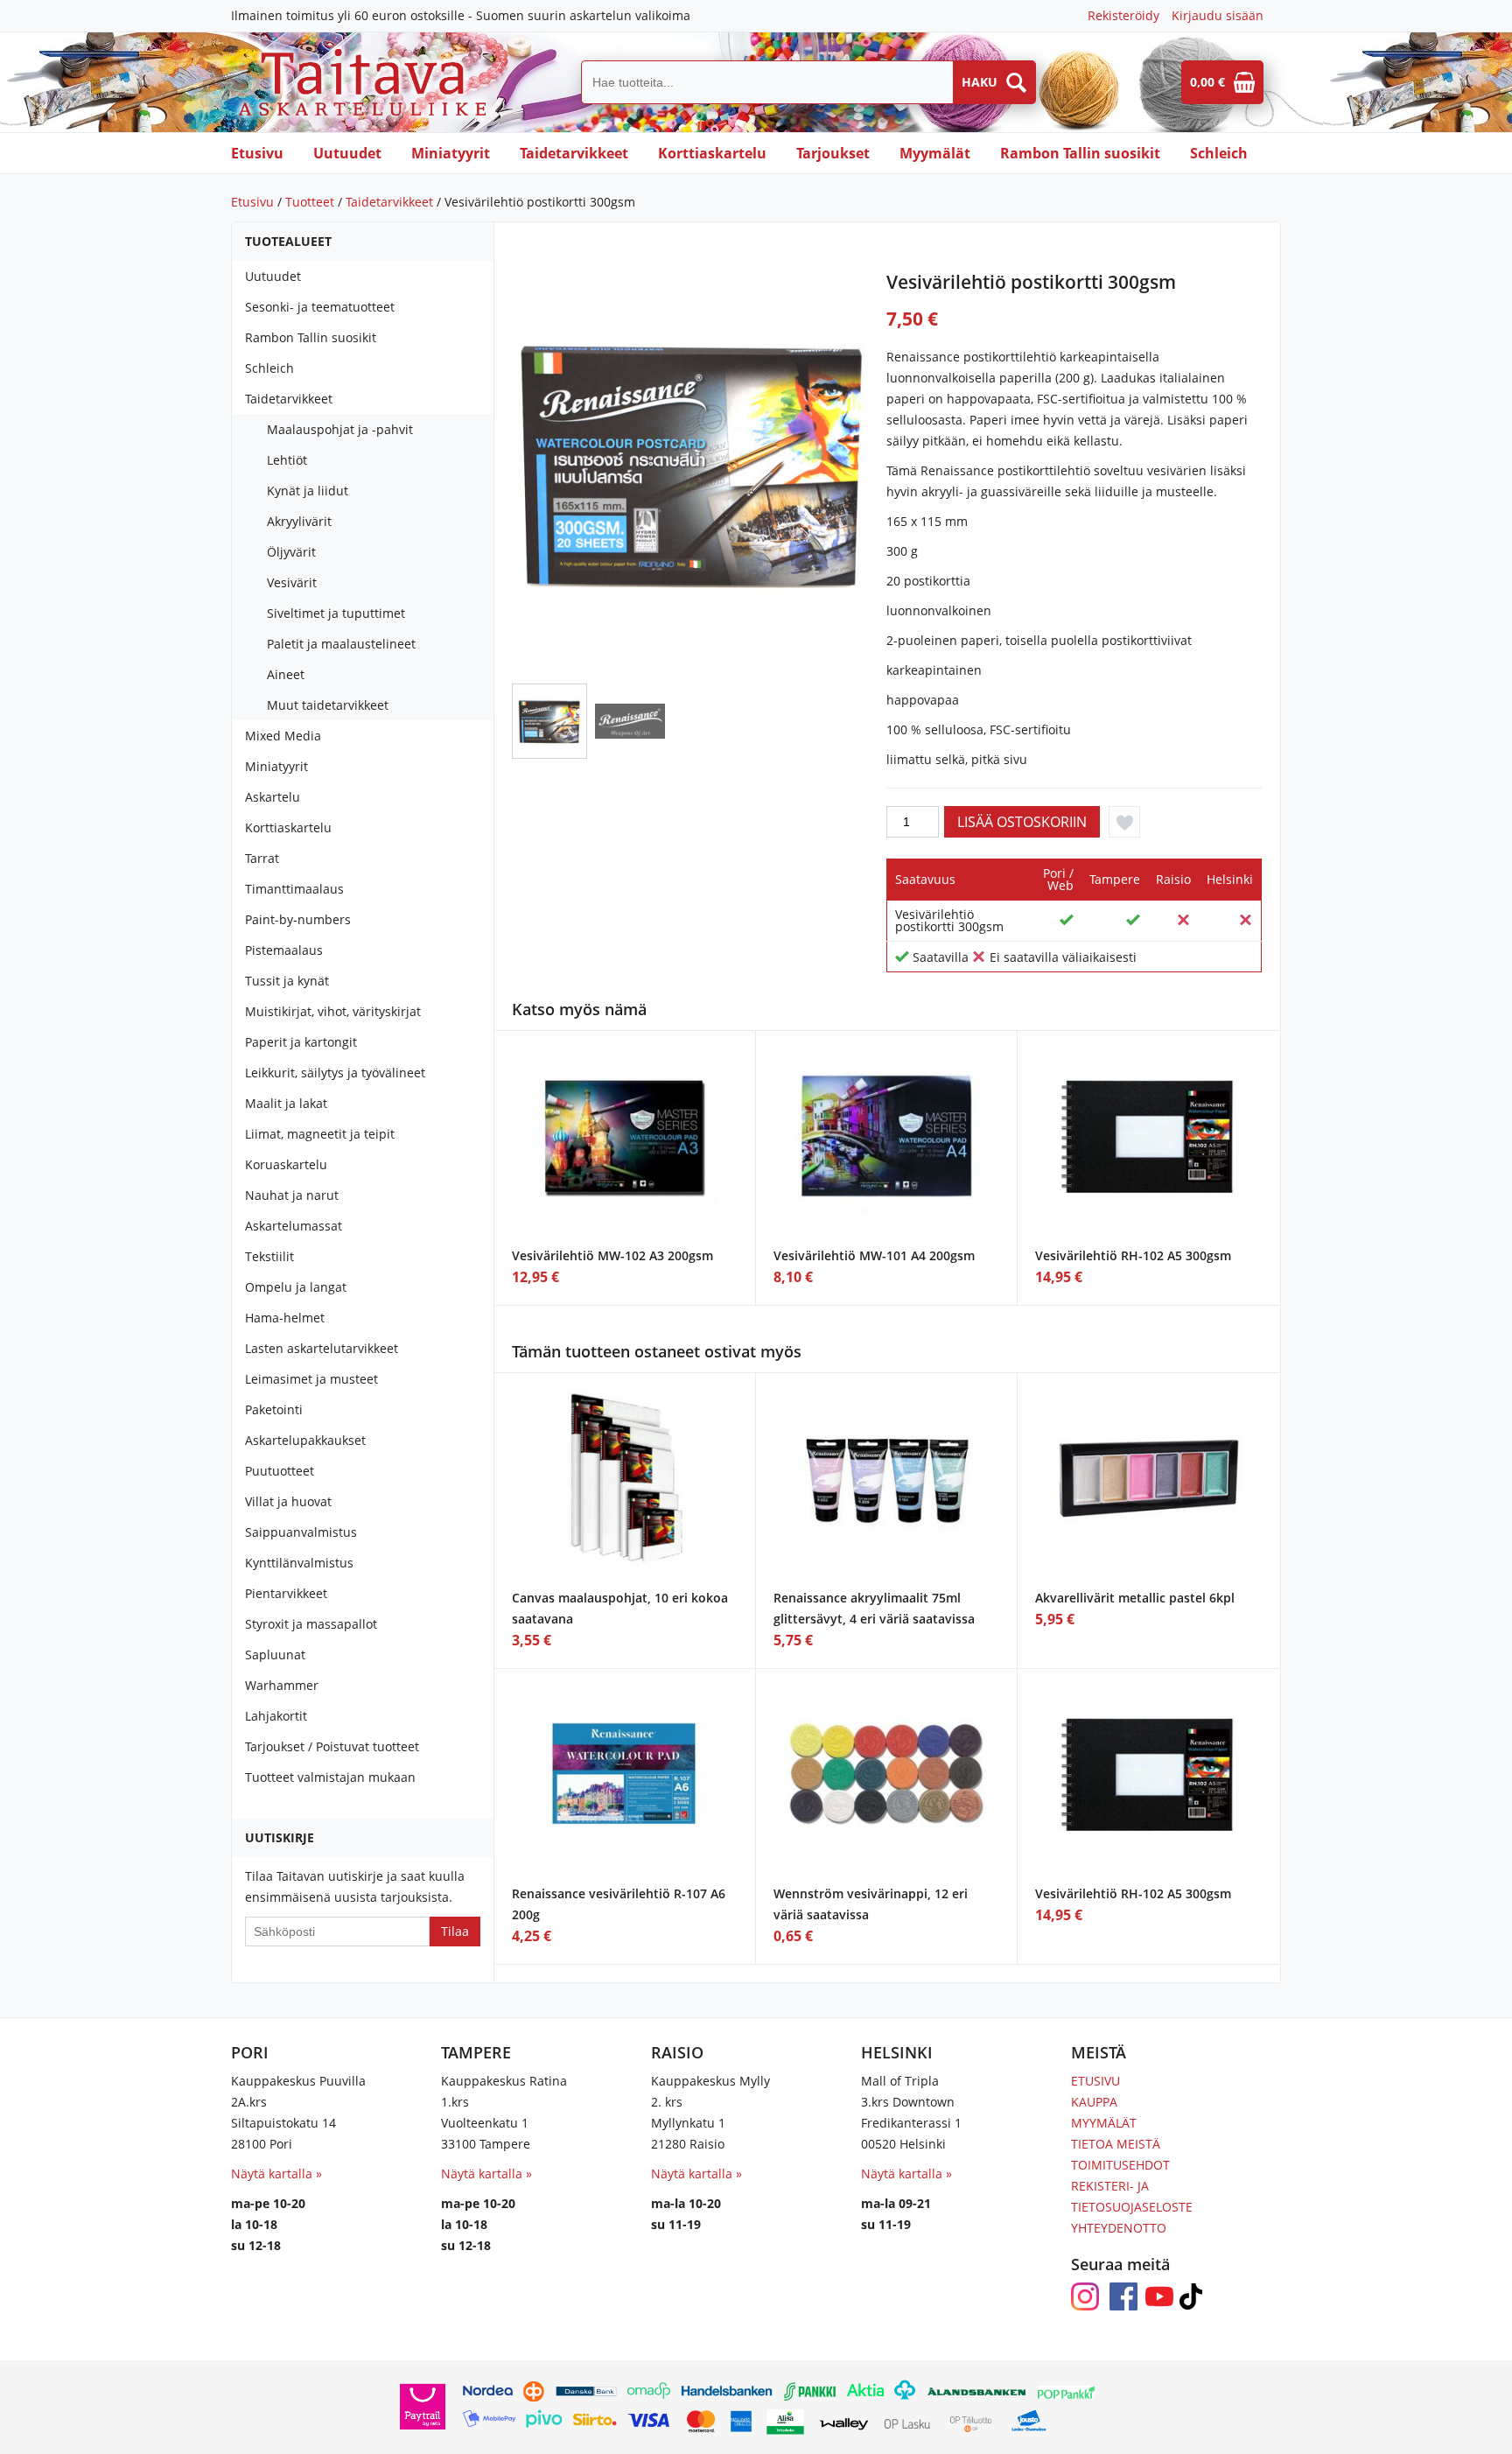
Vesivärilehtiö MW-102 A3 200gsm (612, 1255)
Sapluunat (275, 1655)
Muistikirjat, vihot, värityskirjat (333, 1011)
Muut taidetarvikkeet (328, 705)
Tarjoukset (833, 153)
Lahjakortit (276, 1716)
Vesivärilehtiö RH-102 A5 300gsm (1133, 1255)
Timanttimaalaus (294, 889)
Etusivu (257, 153)
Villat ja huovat (288, 1501)
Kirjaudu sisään (1218, 15)
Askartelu (273, 797)
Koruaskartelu (286, 1164)
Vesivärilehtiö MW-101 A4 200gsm (874, 1255)
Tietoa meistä (1116, 2144)
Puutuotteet (280, 1471)
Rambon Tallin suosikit (1080, 153)
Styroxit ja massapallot (311, 1624)
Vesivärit (292, 582)
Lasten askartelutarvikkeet (322, 1348)
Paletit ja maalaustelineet (341, 644)
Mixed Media (283, 736)
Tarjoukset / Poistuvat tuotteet (332, 1746)
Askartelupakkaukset (305, 1440)
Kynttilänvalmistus (299, 1563)
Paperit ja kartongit (301, 1042)
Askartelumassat (294, 1226)
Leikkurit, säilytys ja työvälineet (335, 1073)
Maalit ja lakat (286, 1103)
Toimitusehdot (1120, 2165)
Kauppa (1094, 2102)
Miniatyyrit (451, 153)
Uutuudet (347, 153)
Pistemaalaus (284, 950)
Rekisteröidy (1123, 15)
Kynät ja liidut (308, 491)
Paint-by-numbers (298, 919)
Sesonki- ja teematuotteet (320, 307)
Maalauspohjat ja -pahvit (340, 429)
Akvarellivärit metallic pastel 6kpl (1135, 1598)
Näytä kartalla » (276, 2174)
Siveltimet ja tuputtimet (336, 613)
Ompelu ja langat (296, 1287)
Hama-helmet (285, 1318)
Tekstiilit (269, 1256)
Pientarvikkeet (286, 1593)
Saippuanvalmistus (301, 1532)
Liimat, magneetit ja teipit (320, 1134)
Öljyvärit (291, 552)
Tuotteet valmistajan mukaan (330, 1777)
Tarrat (262, 858)
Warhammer (282, 1685)
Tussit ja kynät (287, 981)
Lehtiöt (287, 460)
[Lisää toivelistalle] (1124, 822)
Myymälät (935, 153)
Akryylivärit (299, 521)
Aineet (286, 674)
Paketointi (274, 1409)
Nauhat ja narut (292, 1195)
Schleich (1219, 153)
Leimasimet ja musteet (311, 1379)
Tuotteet (310, 202)
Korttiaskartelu (712, 153)
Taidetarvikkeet (574, 153)
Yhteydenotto (1119, 2228)
